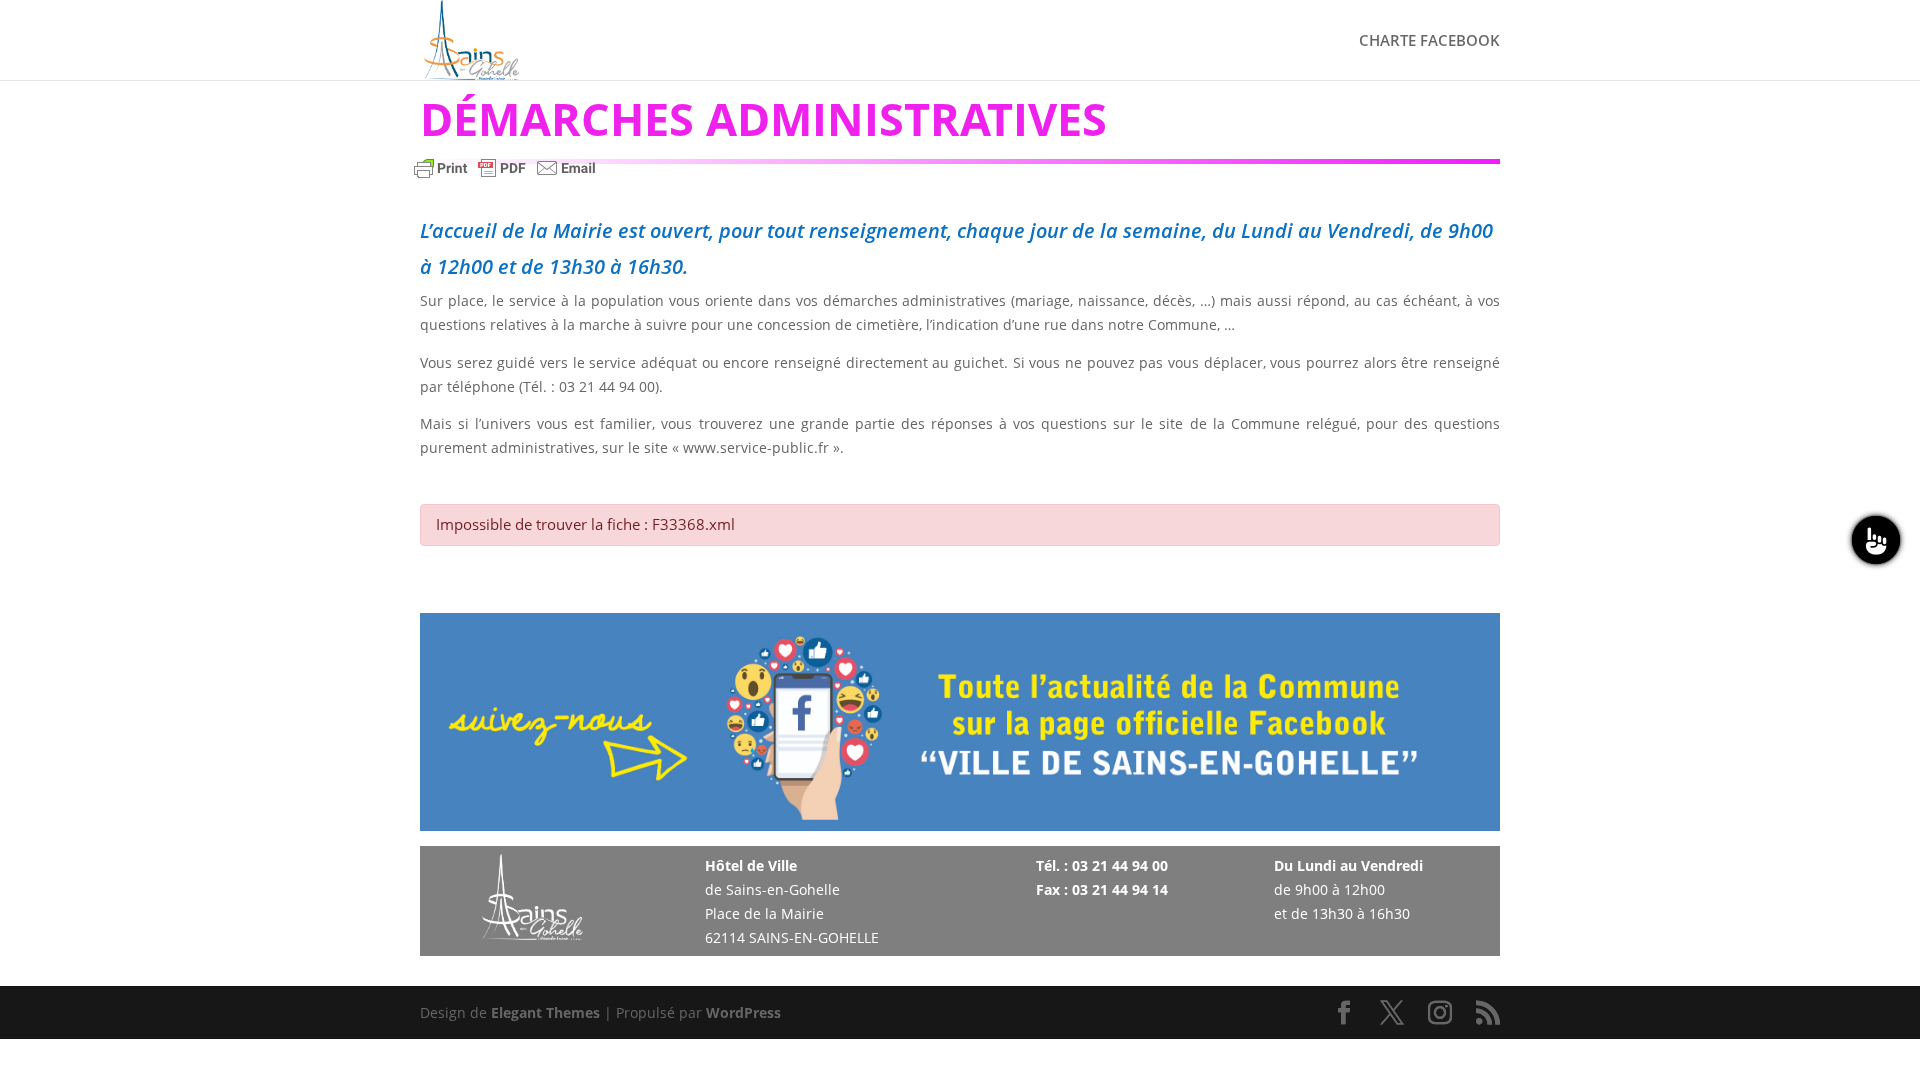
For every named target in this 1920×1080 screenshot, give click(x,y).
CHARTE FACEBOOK (1429, 41)
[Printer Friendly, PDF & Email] (505, 177)
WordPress (743, 1012)
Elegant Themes (545, 1012)
